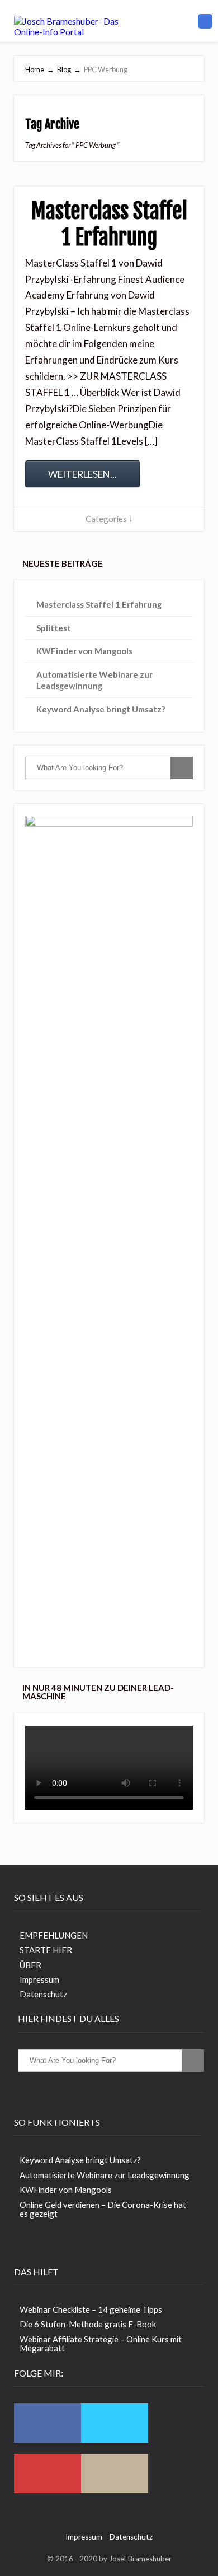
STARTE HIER (46, 1950)
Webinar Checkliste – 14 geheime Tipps (91, 2309)
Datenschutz (43, 1994)
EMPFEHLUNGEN (54, 1935)
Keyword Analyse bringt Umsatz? (101, 709)
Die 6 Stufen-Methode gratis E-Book (88, 2324)
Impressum (39, 1979)
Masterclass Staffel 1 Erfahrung (109, 224)
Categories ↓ (109, 519)
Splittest (54, 628)
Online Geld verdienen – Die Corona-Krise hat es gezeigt (103, 2209)
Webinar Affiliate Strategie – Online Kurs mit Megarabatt (101, 2344)
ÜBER (30, 1965)
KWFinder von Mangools (84, 651)
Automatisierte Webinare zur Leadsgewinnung (105, 2175)
